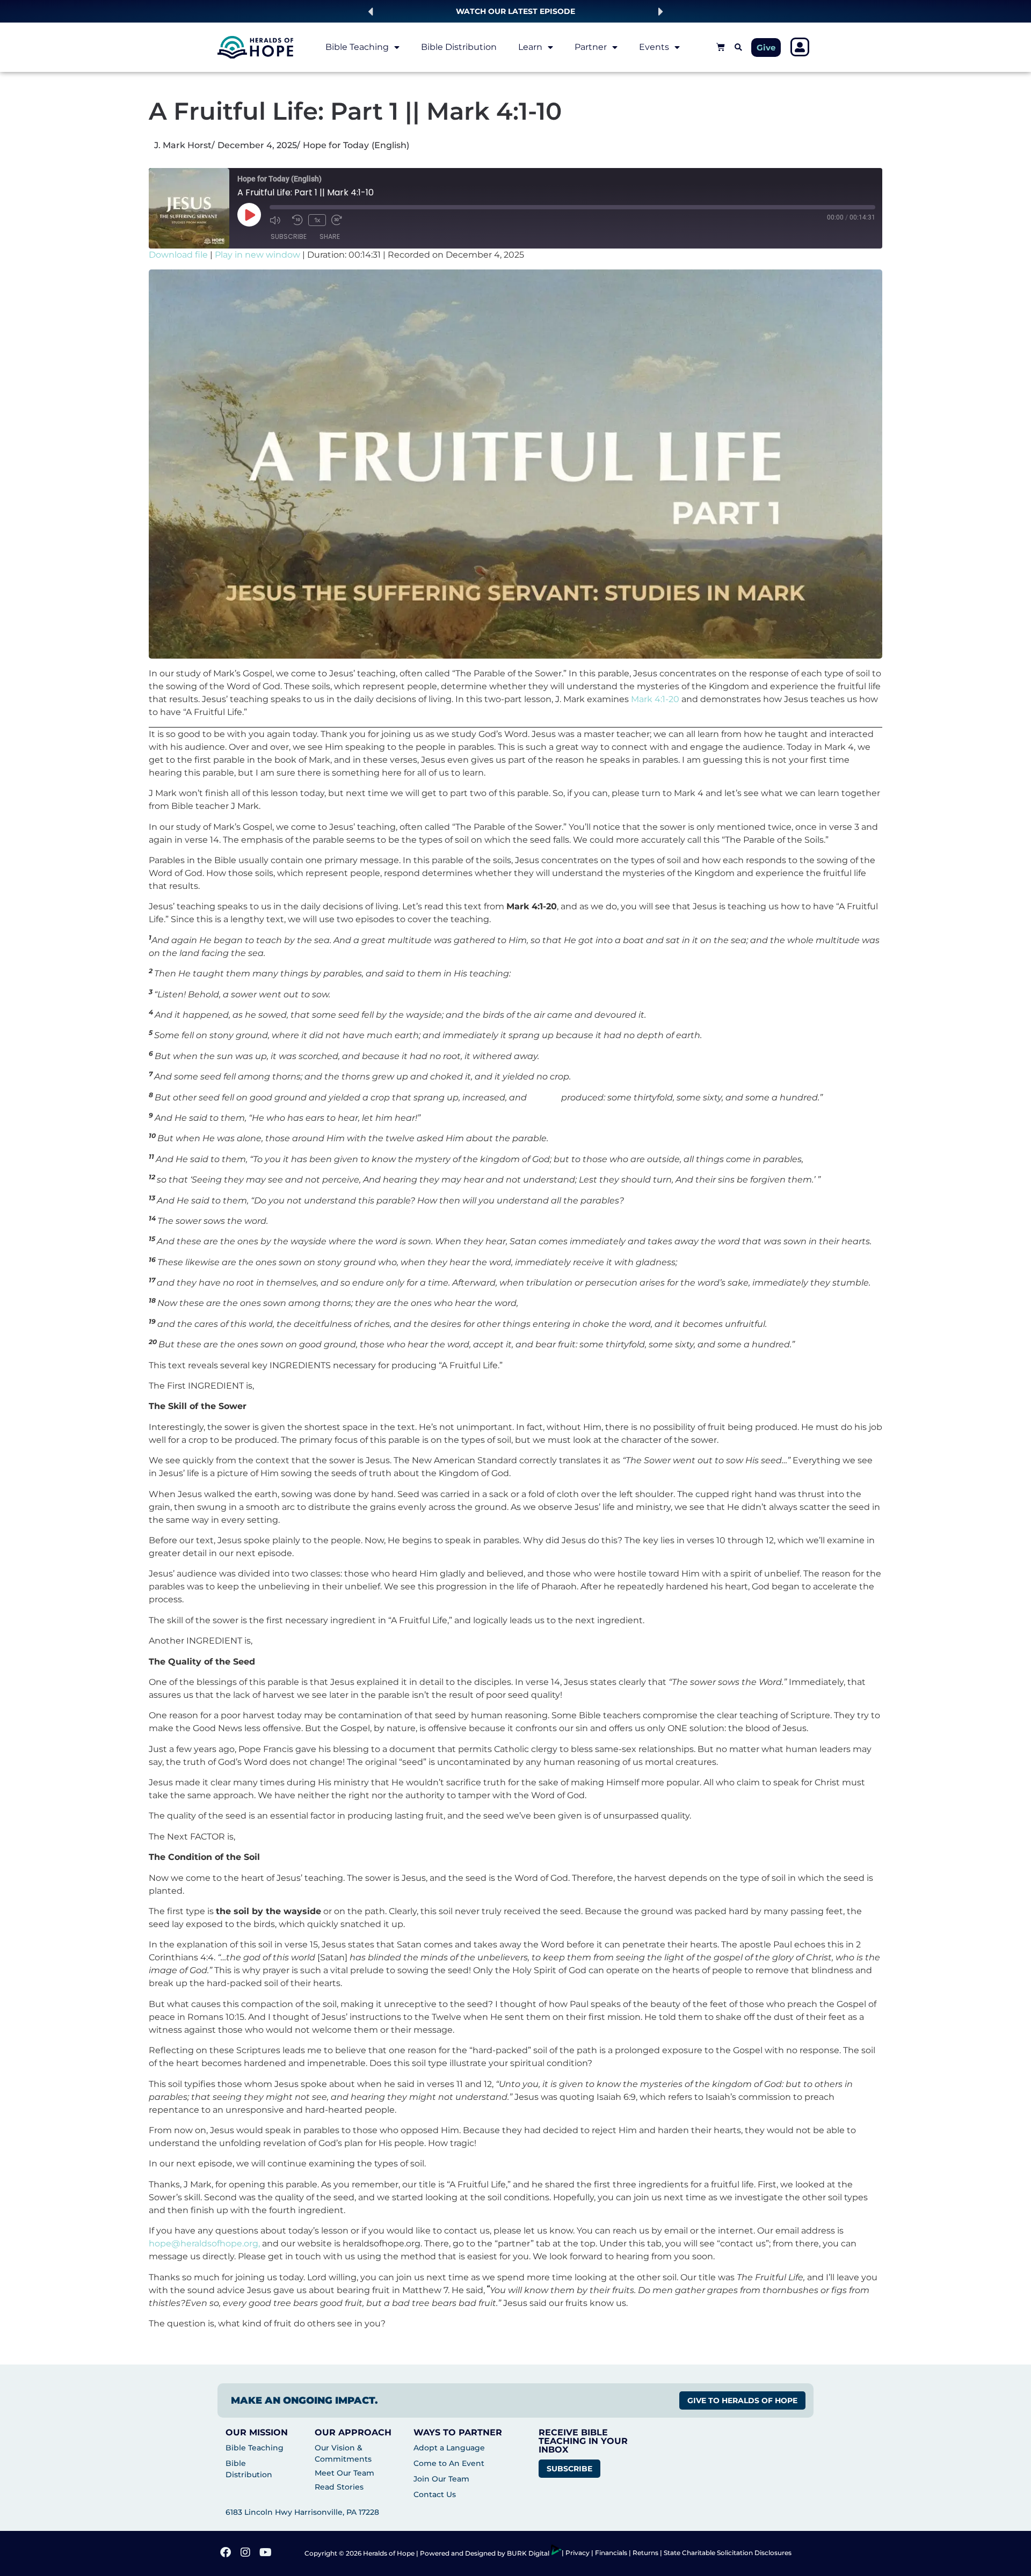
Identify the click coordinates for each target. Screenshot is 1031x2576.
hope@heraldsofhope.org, (204, 2243)
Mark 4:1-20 (655, 699)
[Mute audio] (278, 220)
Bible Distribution (459, 47)
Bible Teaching (357, 47)
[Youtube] (266, 2553)
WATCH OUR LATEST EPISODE (515, 11)
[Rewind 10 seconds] (297, 220)
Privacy (578, 2553)
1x (317, 220)
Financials (611, 2553)
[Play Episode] (249, 215)
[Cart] (721, 47)
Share (330, 236)
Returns (645, 2553)
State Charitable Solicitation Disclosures (728, 2553)
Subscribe (289, 236)
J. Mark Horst (183, 145)
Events (654, 47)
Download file (178, 255)
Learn (530, 47)
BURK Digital (529, 2553)
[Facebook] (227, 2553)
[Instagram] (246, 2553)
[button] (370, 12)
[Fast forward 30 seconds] (340, 220)
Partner (591, 47)
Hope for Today (336, 145)
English (390, 145)
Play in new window (257, 255)
